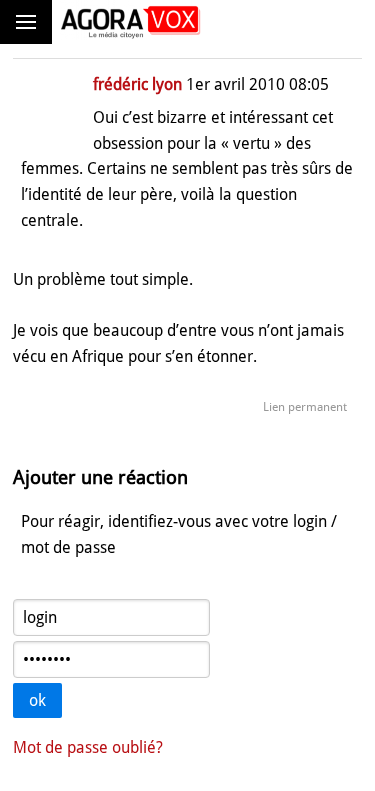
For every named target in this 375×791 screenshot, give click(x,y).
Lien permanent (305, 407)
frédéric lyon (137, 84)
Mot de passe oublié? (88, 747)
